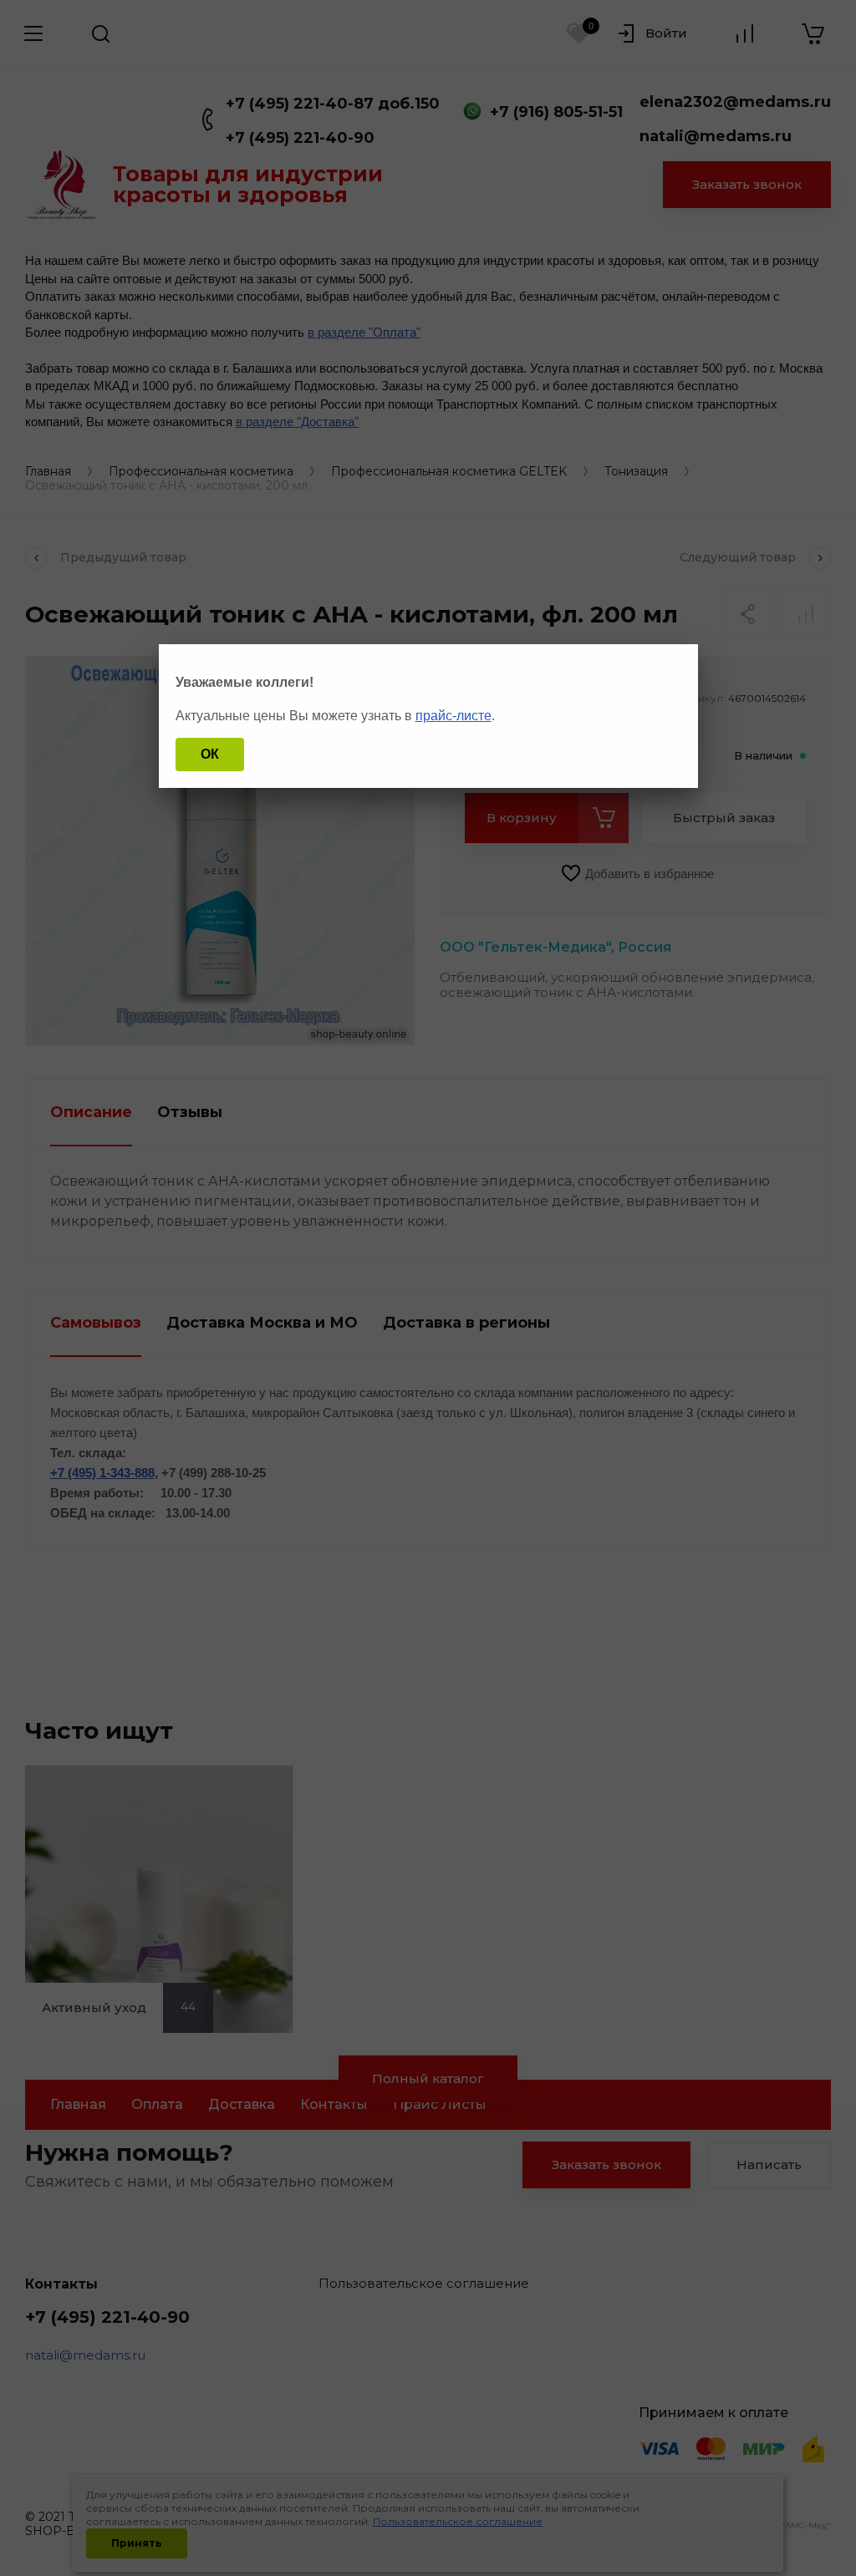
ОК (210, 754)
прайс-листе (453, 716)
